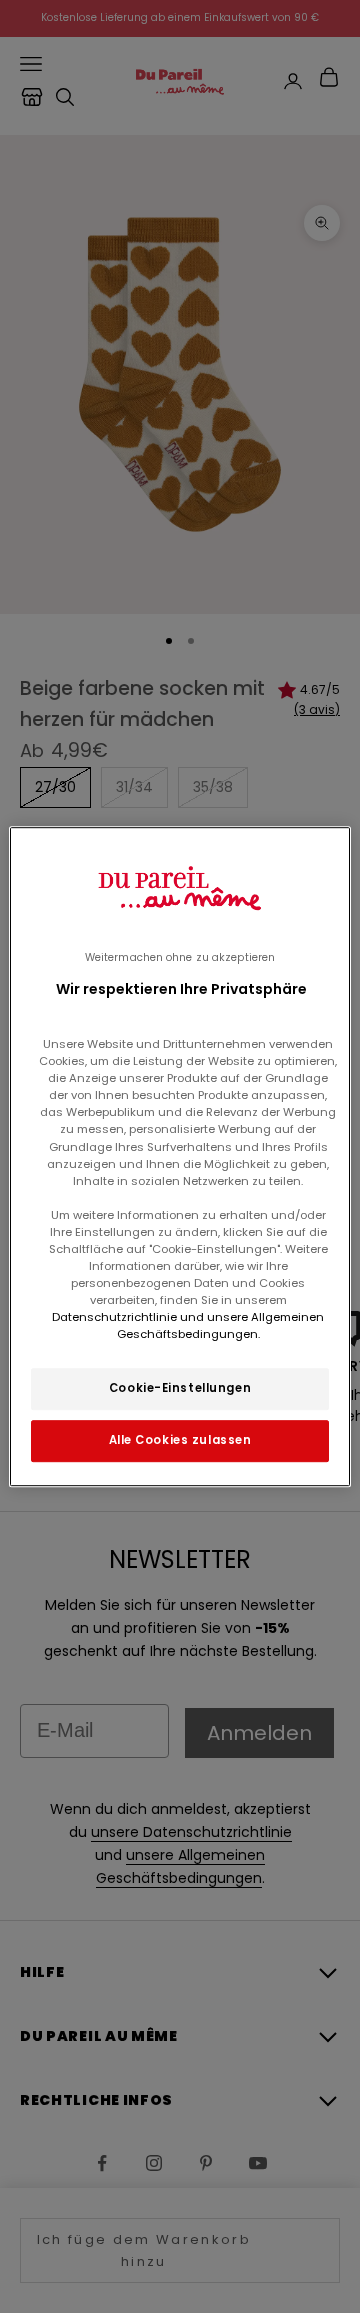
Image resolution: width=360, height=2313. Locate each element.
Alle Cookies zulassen (180, 1440)
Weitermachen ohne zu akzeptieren (180, 957)
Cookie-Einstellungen (180, 1388)
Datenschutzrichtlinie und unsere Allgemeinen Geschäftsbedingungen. (188, 1325)
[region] (180, 1157)
